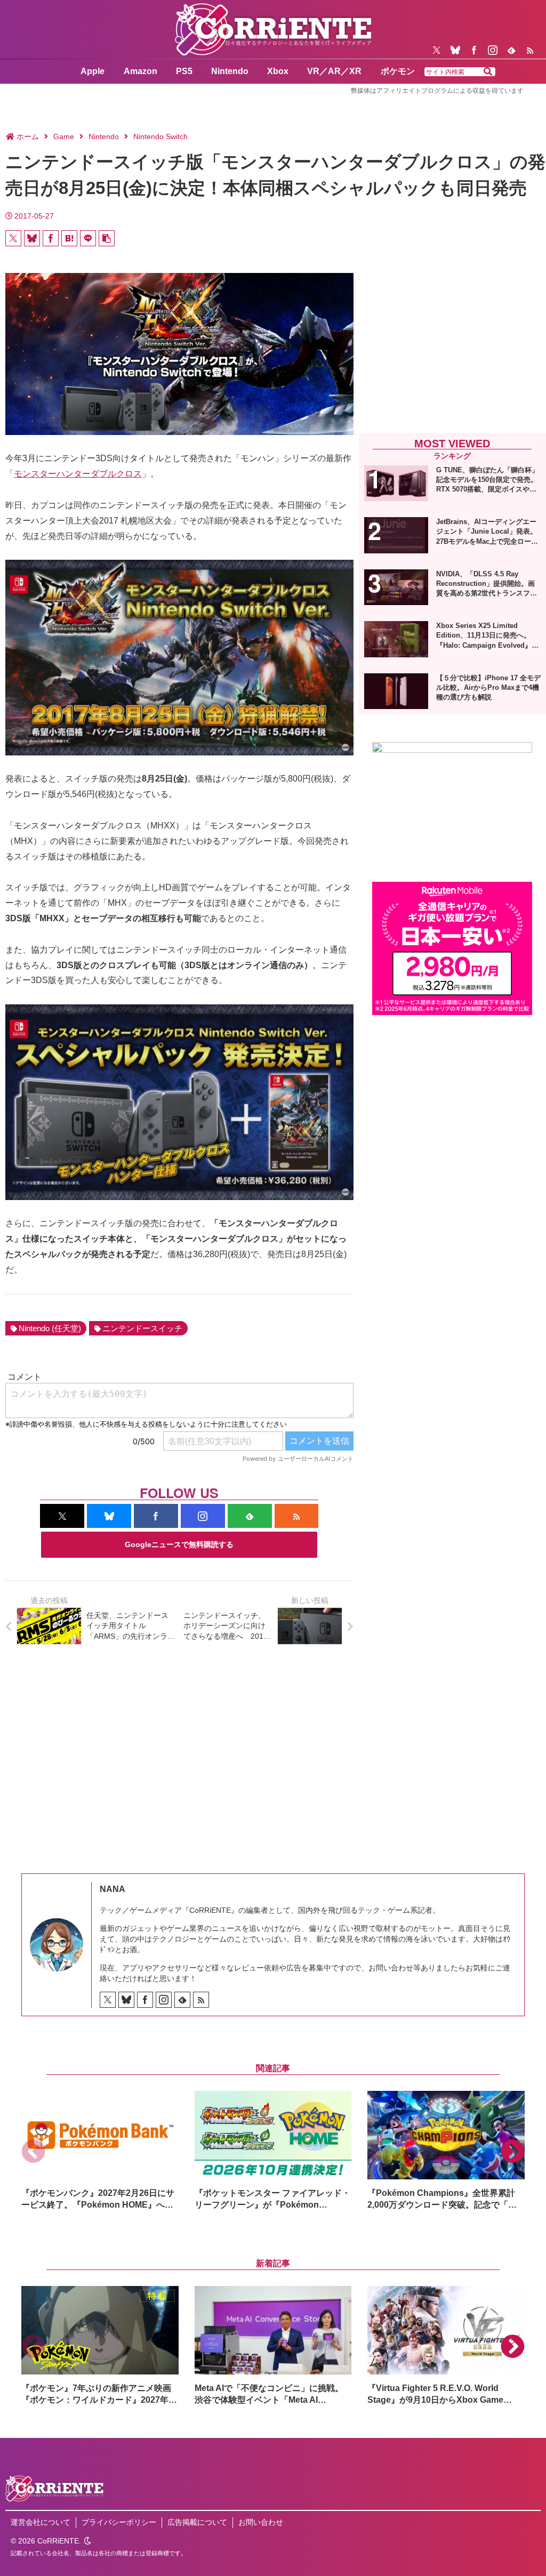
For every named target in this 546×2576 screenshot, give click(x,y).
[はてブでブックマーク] (69, 238)
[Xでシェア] (13, 238)
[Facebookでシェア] (51, 238)
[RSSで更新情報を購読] (530, 50)
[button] (488, 72)
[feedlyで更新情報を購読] (511, 50)
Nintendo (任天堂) (50, 1328)
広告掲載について (197, 2522)
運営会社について (41, 2522)
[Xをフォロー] (437, 50)
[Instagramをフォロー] (493, 50)
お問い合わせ (261, 2522)
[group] (100, 2151)
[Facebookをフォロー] (474, 50)
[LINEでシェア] (88, 238)
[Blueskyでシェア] (32, 238)
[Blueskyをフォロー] (455, 50)
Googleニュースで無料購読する (179, 1544)
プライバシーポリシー (119, 2522)
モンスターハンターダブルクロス (78, 474)
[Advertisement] (452, 345)
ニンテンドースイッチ (142, 1328)
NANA (113, 1889)
